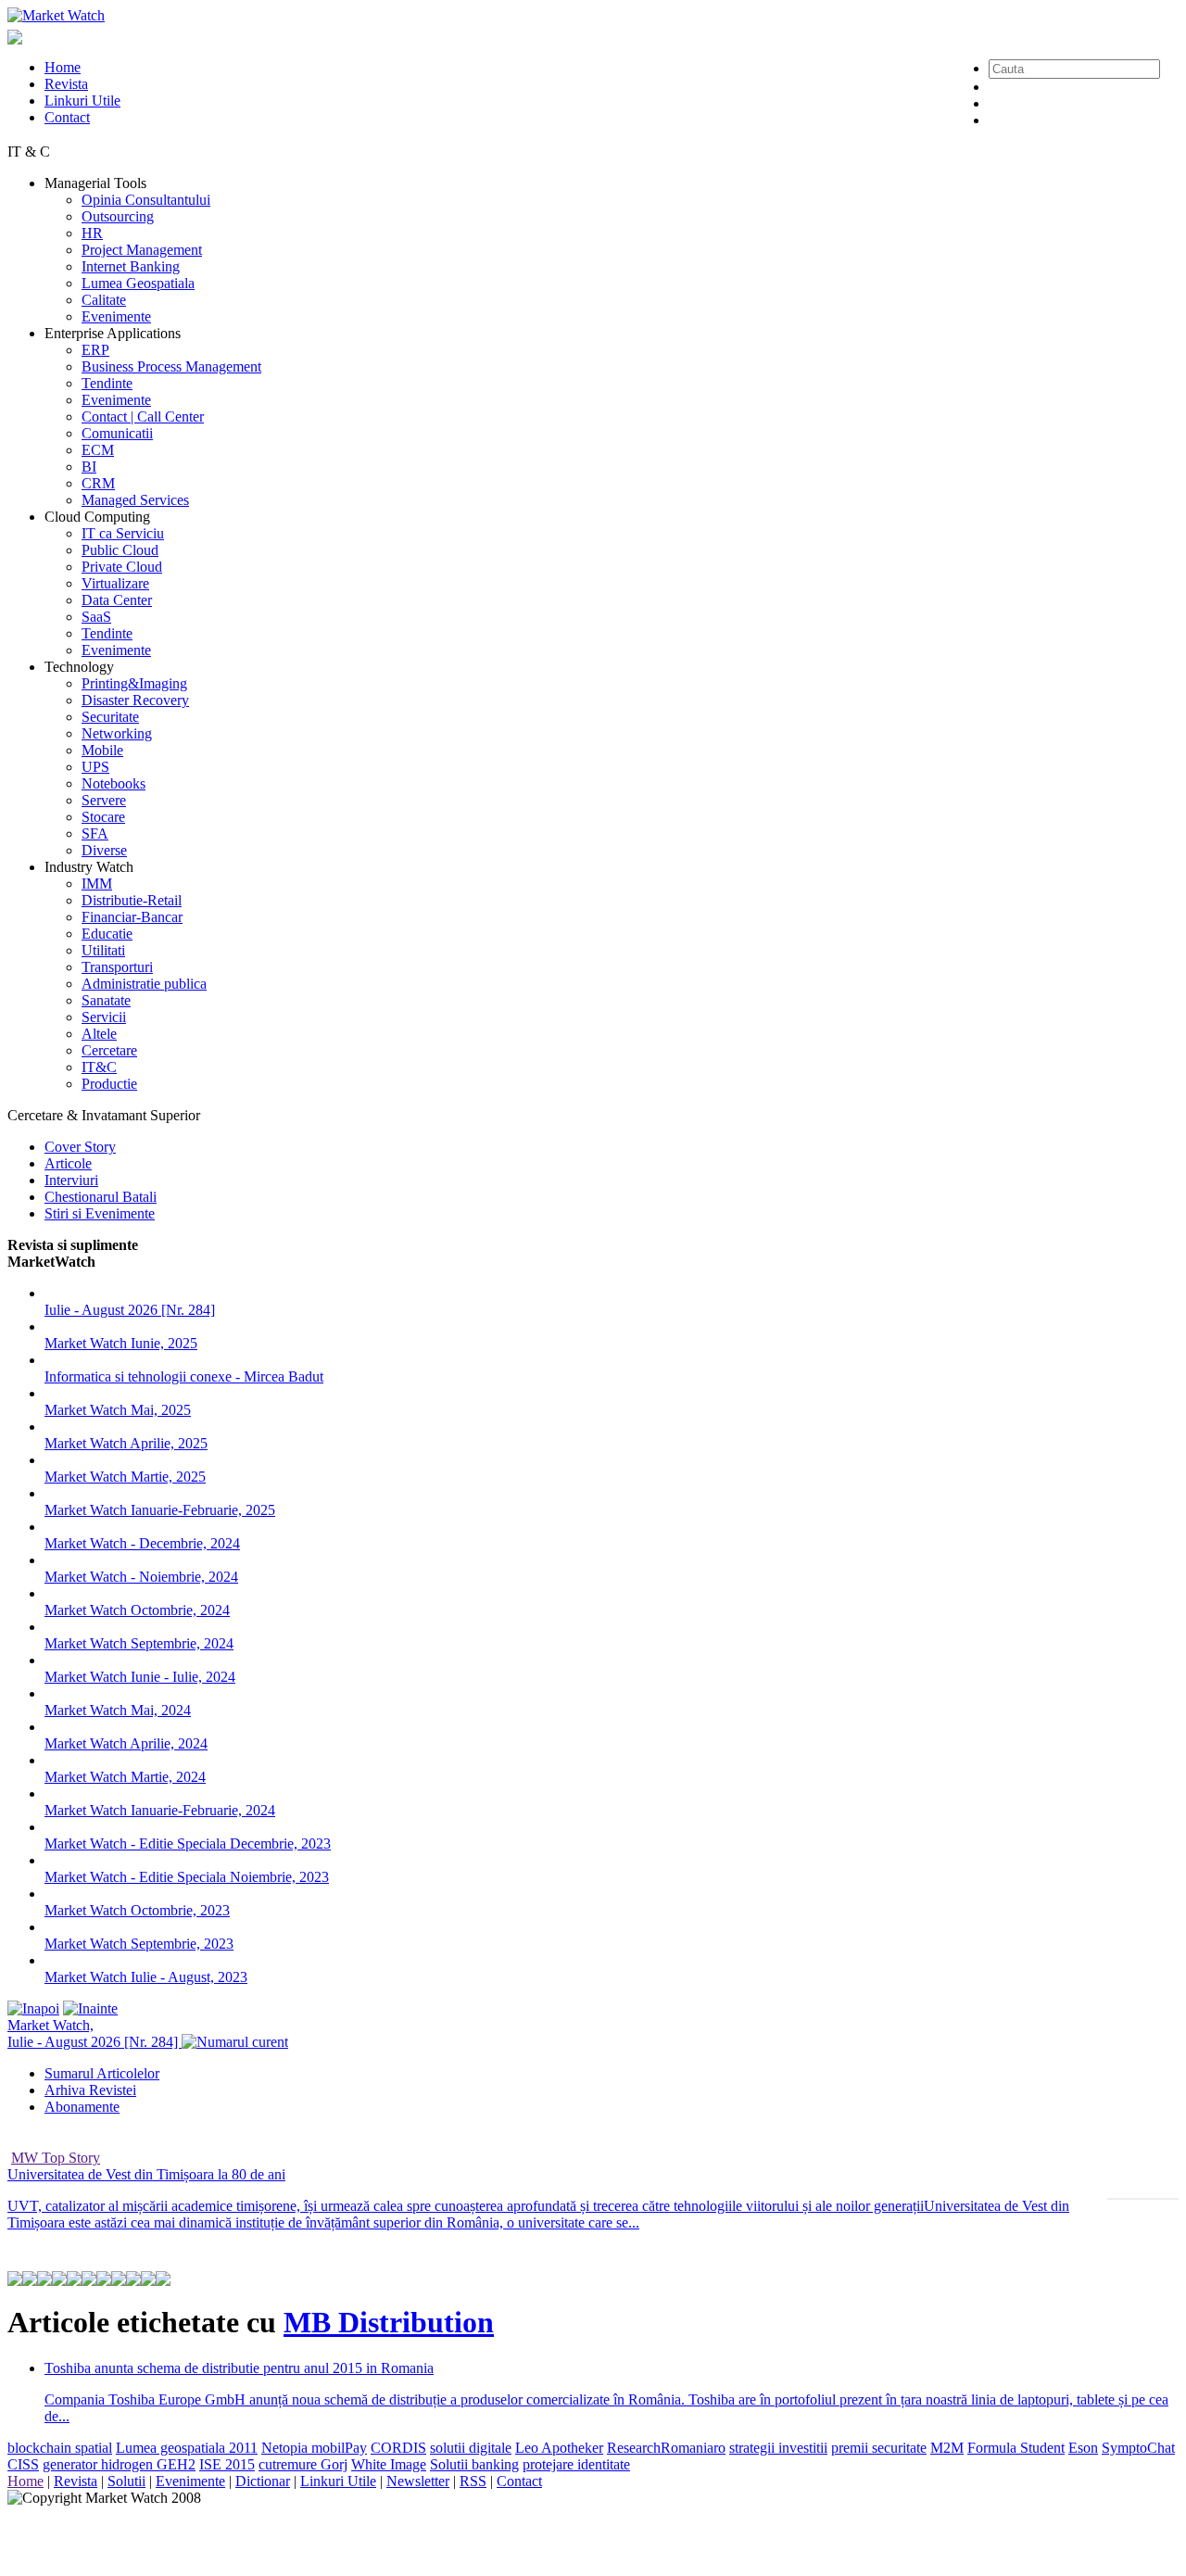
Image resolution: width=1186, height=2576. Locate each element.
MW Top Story (56, 2158)
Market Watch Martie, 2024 (125, 1777)
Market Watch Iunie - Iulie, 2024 (140, 1677)
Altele (99, 1034)
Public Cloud (120, 550)
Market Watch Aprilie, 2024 (126, 1743)
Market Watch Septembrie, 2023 (139, 1944)
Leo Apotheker (559, 2448)
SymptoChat (1138, 2448)
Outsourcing (118, 216)
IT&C (99, 1067)
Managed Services (135, 500)
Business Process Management (171, 366)
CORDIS (398, 2448)
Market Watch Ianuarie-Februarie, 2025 (160, 1510)
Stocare (103, 817)
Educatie (107, 934)
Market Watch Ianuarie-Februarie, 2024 (160, 1810)
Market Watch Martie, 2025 (125, 1477)
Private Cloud (122, 567)
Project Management (142, 250)
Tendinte (107, 383)
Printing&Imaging (134, 683)
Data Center (117, 600)
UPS (95, 767)
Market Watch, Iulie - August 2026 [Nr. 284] (95, 2033)
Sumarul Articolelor (102, 2073)
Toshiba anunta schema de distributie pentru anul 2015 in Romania (239, 2368)
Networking (117, 733)
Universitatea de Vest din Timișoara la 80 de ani (146, 2174)
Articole (68, 1163)
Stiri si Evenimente (100, 1213)
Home (63, 67)
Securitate (110, 717)
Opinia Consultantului (146, 200)
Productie (109, 1084)
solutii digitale (471, 2448)
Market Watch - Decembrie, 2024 (142, 1543)
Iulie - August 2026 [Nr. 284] (130, 1310)
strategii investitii (778, 2448)
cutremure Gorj (303, 2464)
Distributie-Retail (132, 900)
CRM (98, 483)
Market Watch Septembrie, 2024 (139, 1643)
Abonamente (82, 2107)
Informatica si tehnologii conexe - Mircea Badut (184, 1376)
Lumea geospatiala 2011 (187, 2448)
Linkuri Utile (82, 101)
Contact (67, 117)
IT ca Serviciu (123, 533)
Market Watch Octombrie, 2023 (137, 1910)
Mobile (102, 750)
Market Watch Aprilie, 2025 (126, 1443)
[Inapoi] (33, 2008)
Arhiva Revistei (90, 2090)
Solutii (126, 2481)
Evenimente (116, 316)
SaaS (96, 617)
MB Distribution (389, 2322)
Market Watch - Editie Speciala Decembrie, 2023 (188, 1844)
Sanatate (106, 1000)
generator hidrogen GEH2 (119, 2464)
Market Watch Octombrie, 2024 (137, 1610)
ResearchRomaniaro (666, 2448)
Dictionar (263, 2481)
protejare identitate (576, 2464)
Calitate (104, 300)
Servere (104, 800)
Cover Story (80, 1147)
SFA (95, 833)
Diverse (104, 850)
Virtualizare (115, 583)
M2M (947, 2448)
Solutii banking (474, 2464)
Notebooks (114, 783)
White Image (389, 2464)
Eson (1083, 2448)
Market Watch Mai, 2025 (118, 1410)
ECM (98, 450)
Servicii (104, 1017)
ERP (95, 350)
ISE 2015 (227, 2464)
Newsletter (418, 2481)
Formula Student (1016, 2448)
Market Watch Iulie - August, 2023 (146, 1977)
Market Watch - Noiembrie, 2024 (141, 1577)
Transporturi (117, 967)
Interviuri (71, 1180)
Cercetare (109, 1050)
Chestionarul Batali (101, 1197)
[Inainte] (90, 2008)
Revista (66, 84)
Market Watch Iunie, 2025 (121, 1343)
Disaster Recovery (135, 700)
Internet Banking (131, 266)
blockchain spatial (60, 2448)
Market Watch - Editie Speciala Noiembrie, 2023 (187, 1877)
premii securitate (879, 2448)
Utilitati (103, 950)
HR (92, 233)
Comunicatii (117, 433)
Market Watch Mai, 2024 (118, 1710)
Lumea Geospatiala (138, 283)
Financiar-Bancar (132, 917)
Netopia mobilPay (314, 2448)
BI (89, 467)
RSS (473, 2481)
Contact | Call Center (143, 417)
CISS (23, 2464)
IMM (97, 884)
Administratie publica (144, 984)
